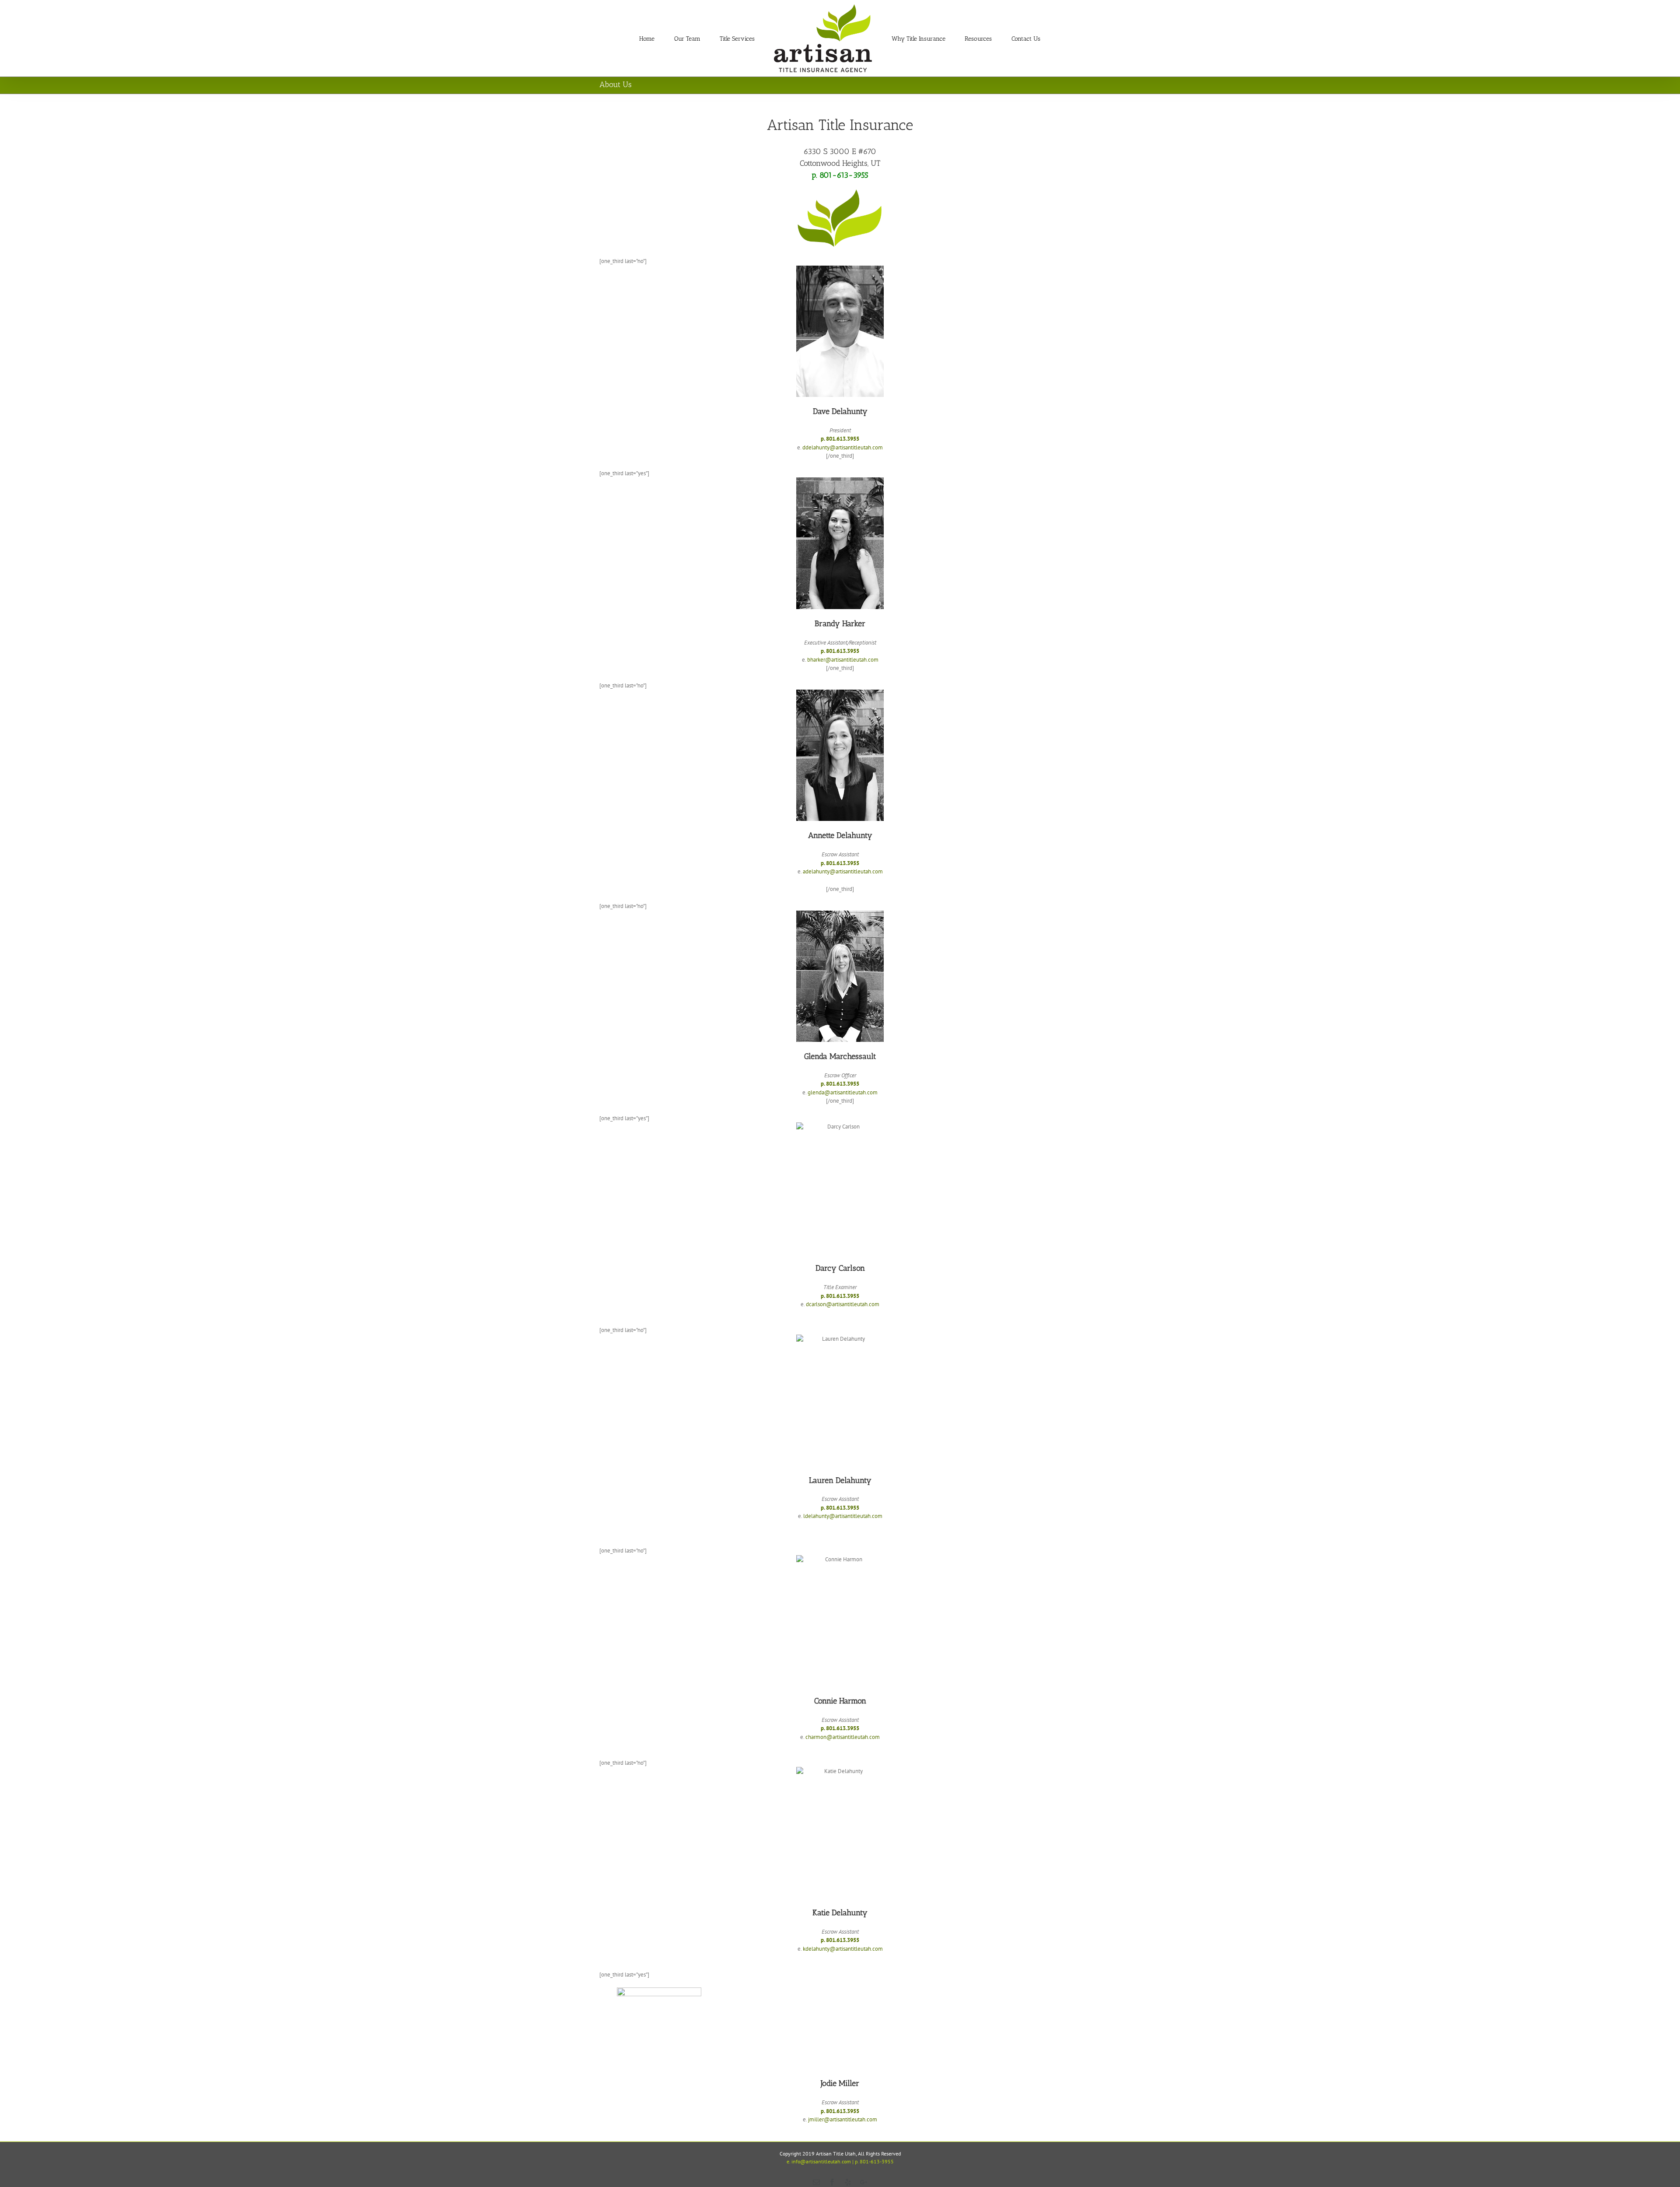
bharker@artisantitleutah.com (843, 660)
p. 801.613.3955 (840, 439)
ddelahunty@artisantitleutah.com (843, 447)
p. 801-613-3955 (840, 175)
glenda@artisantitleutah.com (843, 1092)
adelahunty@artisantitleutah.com (843, 871)
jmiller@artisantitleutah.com (843, 2119)
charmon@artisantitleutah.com (843, 1737)
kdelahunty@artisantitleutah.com (843, 1949)
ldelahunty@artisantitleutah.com (843, 1516)
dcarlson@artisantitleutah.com (843, 1304)
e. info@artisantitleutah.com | (820, 2161)
